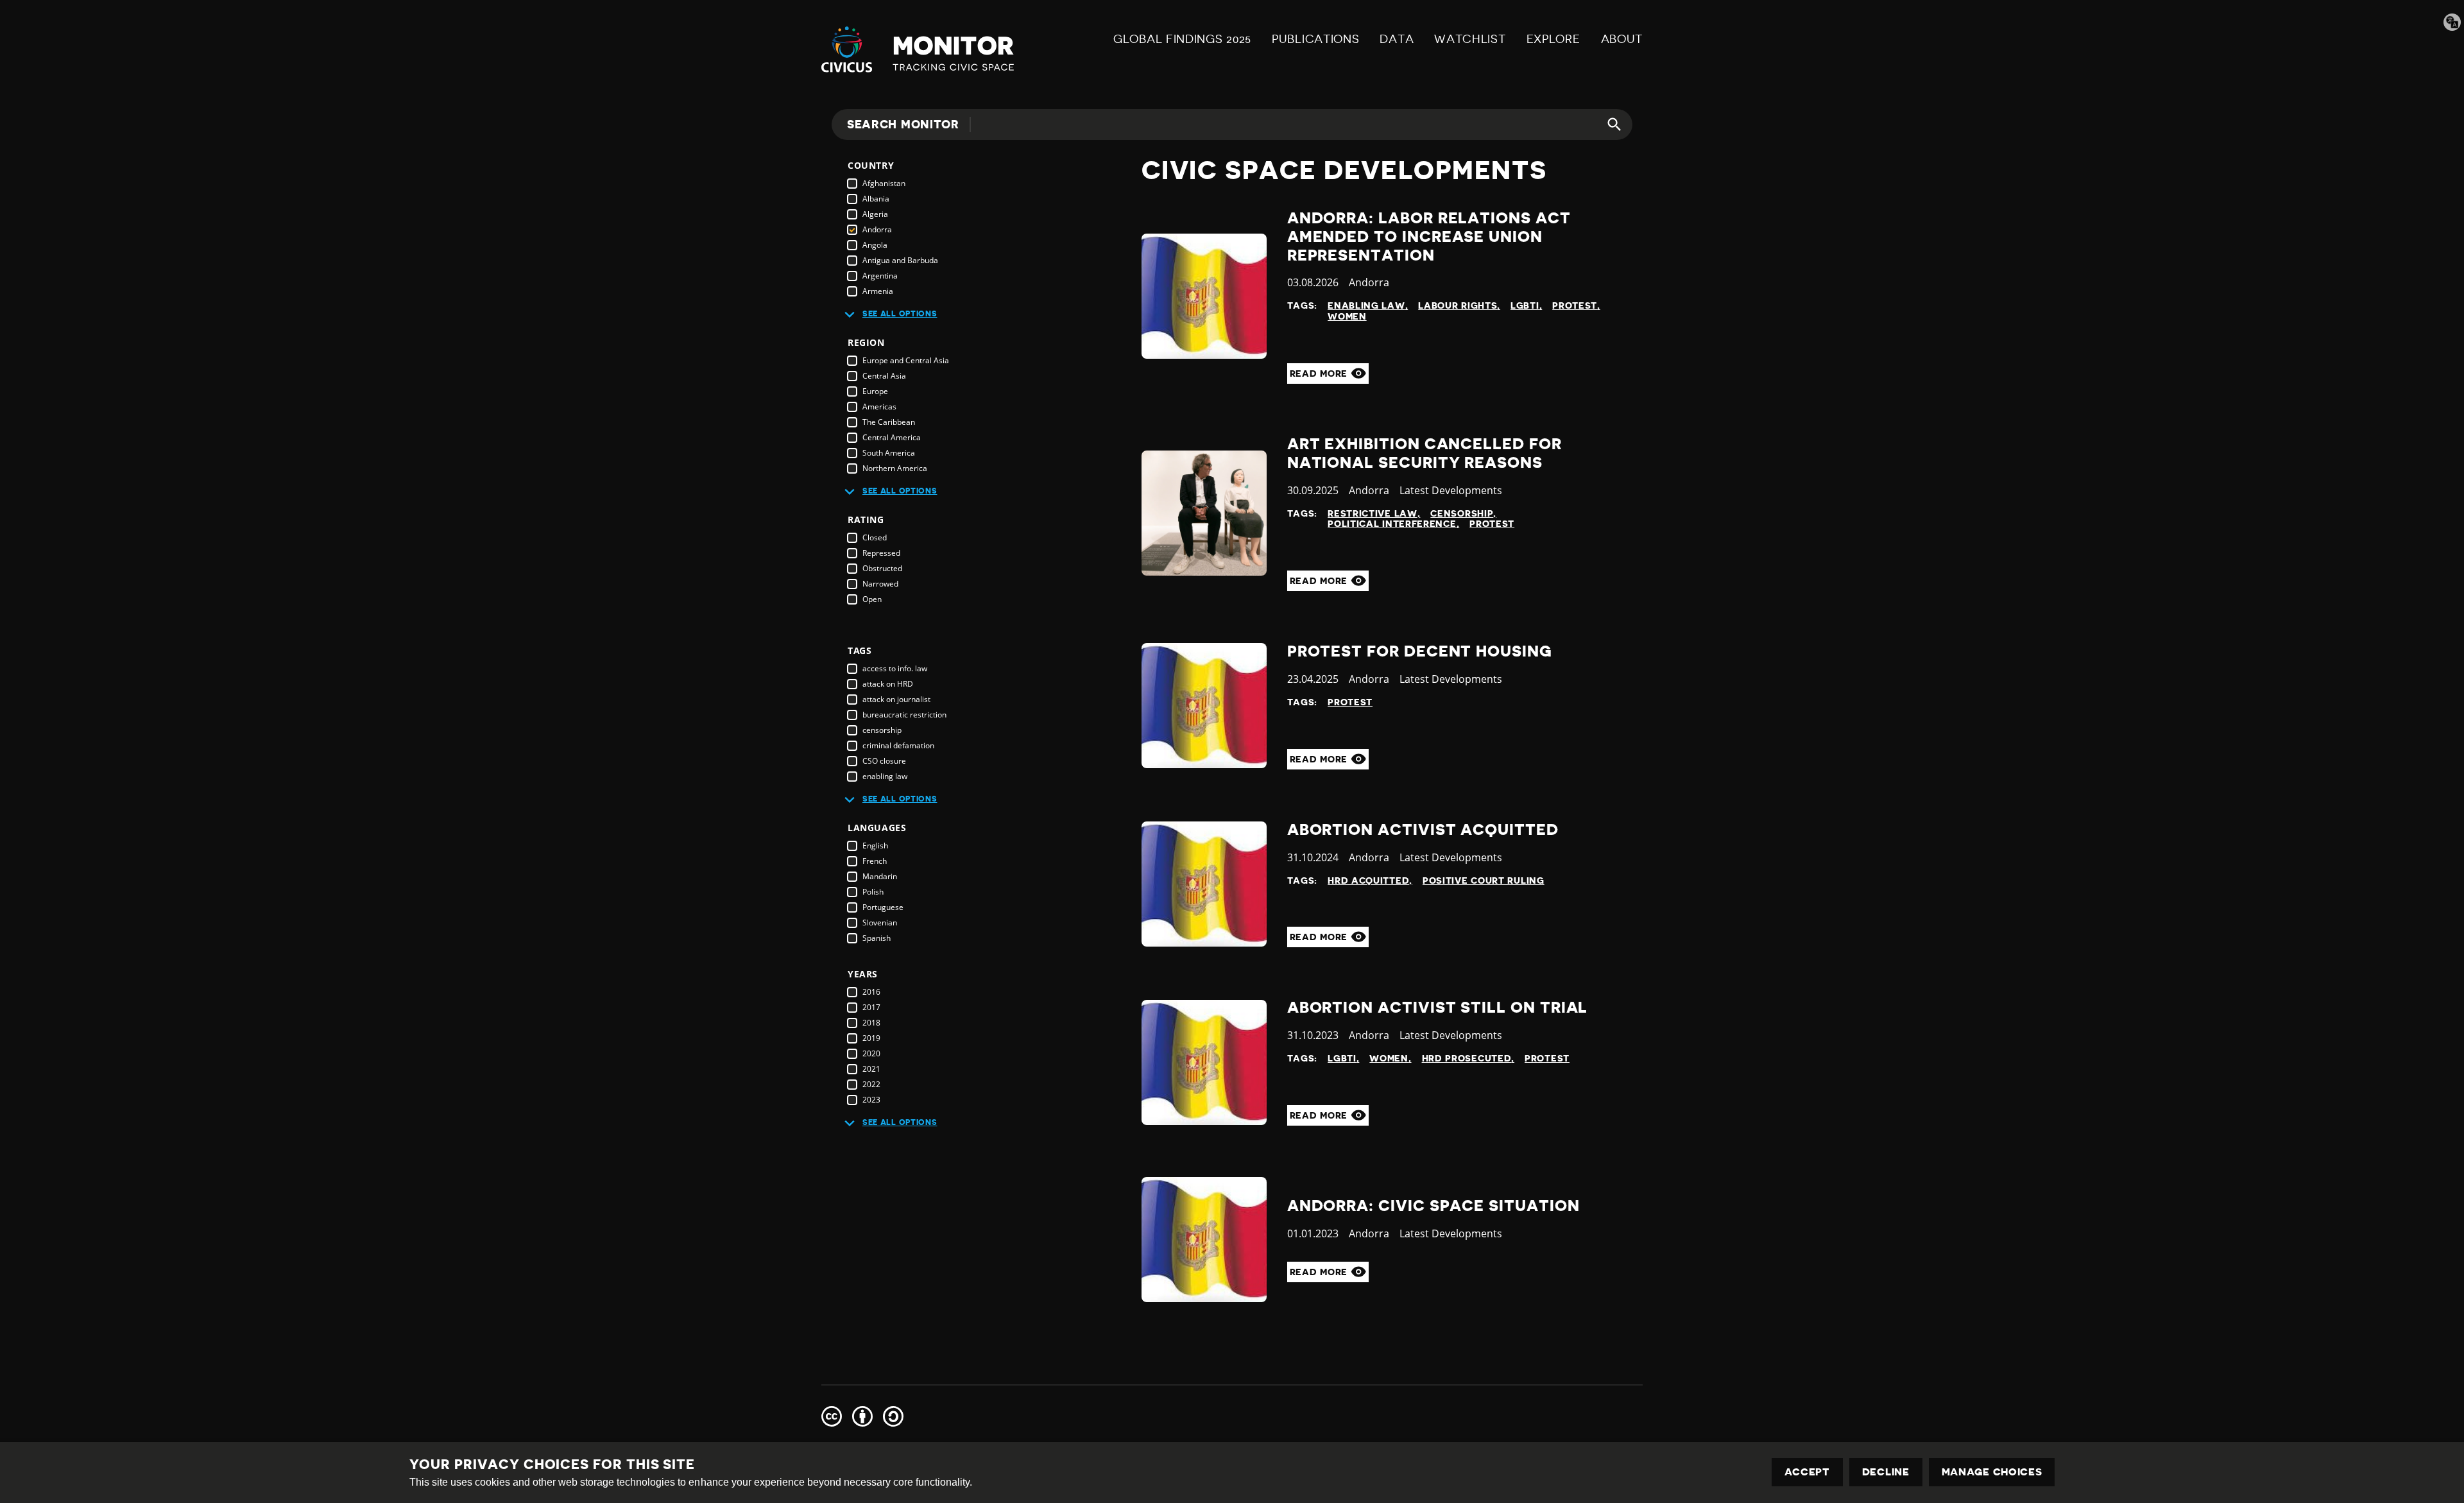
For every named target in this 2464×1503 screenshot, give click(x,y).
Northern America (895, 468)
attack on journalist (896, 699)
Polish (873, 892)
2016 (871, 992)
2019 (871, 1038)
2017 (871, 1007)
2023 (871, 1100)
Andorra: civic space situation (1433, 1206)
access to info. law (895, 668)
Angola (875, 245)
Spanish (877, 938)
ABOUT (1622, 39)
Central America (892, 437)
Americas (879, 407)
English (875, 846)
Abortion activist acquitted (1423, 830)
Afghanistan (884, 183)
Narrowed (880, 584)
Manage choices (1992, 1472)
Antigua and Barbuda (900, 260)
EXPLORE (1553, 39)
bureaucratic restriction (904, 715)
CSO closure (884, 761)
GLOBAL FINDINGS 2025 (1182, 39)
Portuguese (883, 907)
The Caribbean (889, 422)
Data (1397, 39)
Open (872, 599)
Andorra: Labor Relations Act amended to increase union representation (1429, 237)
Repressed (881, 553)
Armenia (878, 291)
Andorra (877, 229)
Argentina (880, 276)
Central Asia (884, 376)
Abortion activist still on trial (1438, 1008)
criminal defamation (898, 745)
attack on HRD (888, 684)
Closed (875, 537)
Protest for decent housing (1420, 651)
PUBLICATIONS (1315, 39)
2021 (871, 1069)
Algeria (875, 214)
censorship (882, 730)
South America (889, 453)
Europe (875, 391)
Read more (1320, 374)
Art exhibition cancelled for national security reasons (1425, 453)
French (875, 861)
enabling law (885, 776)
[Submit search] (1607, 125)
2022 (871, 1084)
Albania (876, 199)
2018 (871, 1023)
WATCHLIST (1470, 39)
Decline (1886, 1472)
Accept (1807, 1472)
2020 (871, 1053)
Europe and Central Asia (906, 360)
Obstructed (882, 568)
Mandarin (880, 876)
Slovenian (880, 923)
